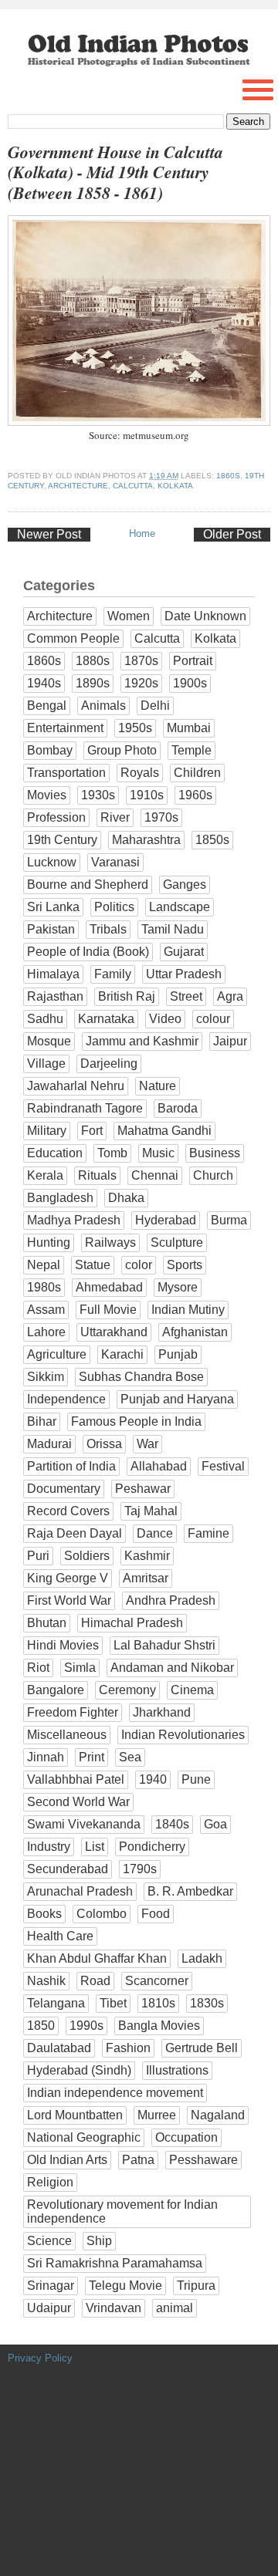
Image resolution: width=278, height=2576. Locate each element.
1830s (207, 2003)
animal (175, 2308)
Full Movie (108, 1310)
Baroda (178, 1108)
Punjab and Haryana (177, 1399)
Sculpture (177, 1242)
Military (47, 1131)
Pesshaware (203, 2160)
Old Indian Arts (67, 2160)
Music (158, 1153)
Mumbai (189, 728)
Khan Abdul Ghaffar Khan (97, 1958)
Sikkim (46, 1377)
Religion (50, 2182)
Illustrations (177, 2070)
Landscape (180, 907)
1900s (190, 683)
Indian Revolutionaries (183, 1735)
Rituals (97, 1175)
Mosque (49, 1041)
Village (46, 1063)
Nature (158, 1086)
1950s (135, 728)
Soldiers (87, 1556)
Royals (140, 773)
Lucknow (52, 862)
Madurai (49, 1444)
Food (156, 1914)
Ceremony (127, 1690)
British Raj (127, 996)
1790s (140, 1869)
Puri (38, 1556)
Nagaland (218, 2115)
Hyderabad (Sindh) (79, 2070)
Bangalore (56, 1690)
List (95, 1847)
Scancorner (157, 1981)
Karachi (122, 1354)
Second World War (78, 1802)
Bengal (47, 706)
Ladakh (202, 1958)
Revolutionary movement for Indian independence (122, 2211)
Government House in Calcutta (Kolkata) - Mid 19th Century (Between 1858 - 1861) (115, 172)
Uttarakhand (114, 1332)
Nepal (44, 1265)
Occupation (186, 2137)
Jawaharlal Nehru (76, 1086)
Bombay (50, 750)
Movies (47, 795)
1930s (98, 795)
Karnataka (106, 1019)
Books (44, 1914)
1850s (212, 840)
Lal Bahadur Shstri (164, 1645)
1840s (172, 1824)
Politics (114, 907)
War (147, 1444)
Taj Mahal (151, 1511)
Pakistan (51, 929)
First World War (69, 1600)
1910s (147, 795)
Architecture (78, 486)
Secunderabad (68, 1869)
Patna (138, 2160)
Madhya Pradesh (74, 1220)
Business (215, 1153)
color (139, 1265)
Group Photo (122, 750)
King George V (68, 1578)
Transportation (66, 773)
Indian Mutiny (188, 1310)
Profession (56, 817)
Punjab (178, 1354)
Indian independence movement (115, 2093)
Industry (49, 1847)
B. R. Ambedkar (190, 1891)
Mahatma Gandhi (164, 1131)
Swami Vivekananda (84, 1824)
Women (129, 616)
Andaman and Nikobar (172, 1668)
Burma (229, 1220)
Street (186, 996)
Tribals (108, 929)
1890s (93, 683)
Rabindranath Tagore (85, 1108)
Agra (230, 996)
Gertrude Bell (202, 2048)
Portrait (193, 661)
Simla (80, 1668)
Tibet (113, 2003)
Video (165, 1019)
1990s (86, 2026)
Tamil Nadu (173, 929)
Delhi (155, 706)
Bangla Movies (159, 2026)
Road (95, 1981)
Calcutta (133, 486)
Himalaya (53, 974)
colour (213, 1019)
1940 (153, 1779)
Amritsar (146, 1578)
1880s (93, 661)
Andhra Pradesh (171, 1600)
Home (142, 533)
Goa (215, 1824)
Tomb (112, 1153)
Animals (103, 706)
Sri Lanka (53, 907)
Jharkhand (162, 1712)
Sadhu (45, 1019)
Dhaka (126, 1198)
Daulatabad (59, 2048)
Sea (130, 1757)
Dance (155, 1533)
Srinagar (51, 2286)
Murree (157, 2115)
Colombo (102, 1914)
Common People (73, 638)
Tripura (196, 2286)
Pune (196, 1779)
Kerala (45, 1175)
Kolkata (175, 486)
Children (197, 773)
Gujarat (184, 952)
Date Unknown (205, 616)
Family (113, 974)
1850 (41, 2026)
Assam (46, 1310)
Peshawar (143, 1489)
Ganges (185, 885)
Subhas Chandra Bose (141, 1377)
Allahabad (159, 1466)
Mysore (178, 1287)
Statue (93, 1265)
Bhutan (47, 1623)
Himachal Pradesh (132, 1623)
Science (49, 2241)
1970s (161, 817)
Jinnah (46, 1757)
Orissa (104, 1444)
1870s (141, 661)
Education (55, 1153)
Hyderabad (166, 1220)
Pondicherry (152, 1847)
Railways (110, 1242)
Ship (99, 2241)
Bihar (42, 1421)
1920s (141, 683)
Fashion (128, 2048)
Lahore (46, 1332)
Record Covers (68, 1511)
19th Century (62, 840)
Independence (66, 1399)
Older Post (232, 534)
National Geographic (84, 2137)
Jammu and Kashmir (142, 1041)
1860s (228, 476)
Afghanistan (195, 1332)
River (115, 817)
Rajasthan (55, 996)
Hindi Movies (63, 1645)
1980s (44, 1287)
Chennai (155, 1175)
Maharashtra (146, 840)
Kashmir (147, 1556)
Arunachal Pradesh (80, 1891)
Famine (208, 1533)
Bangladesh (60, 1198)
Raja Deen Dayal (75, 1533)
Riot (38, 1668)
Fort (92, 1131)
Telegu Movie (125, 2286)
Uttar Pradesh (184, 974)
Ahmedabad (109, 1287)
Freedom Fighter (73, 1712)
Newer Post (49, 534)
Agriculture (57, 1354)
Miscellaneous (67, 1735)
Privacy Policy (40, 2358)
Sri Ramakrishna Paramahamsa (115, 2263)
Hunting (49, 1242)
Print (92, 1757)
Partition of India (71, 1466)
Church (213, 1175)
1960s (195, 795)
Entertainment (65, 728)
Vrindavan (114, 2308)
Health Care (60, 1936)
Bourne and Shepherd (88, 885)
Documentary (64, 1489)
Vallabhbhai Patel (76, 1779)
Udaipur (49, 2308)
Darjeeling (109, 1063)
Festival (223, 1466)
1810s (158, 2003)
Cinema (192, 1690)
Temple (192, 750)
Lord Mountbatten (75, 2115)
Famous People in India (136, 1421)
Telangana (56, 2003)
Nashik (46, 1981)
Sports (185, 1265)
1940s (44, 683)
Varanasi (115, 862)
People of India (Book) (88, 952)
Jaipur (230, 1041)
